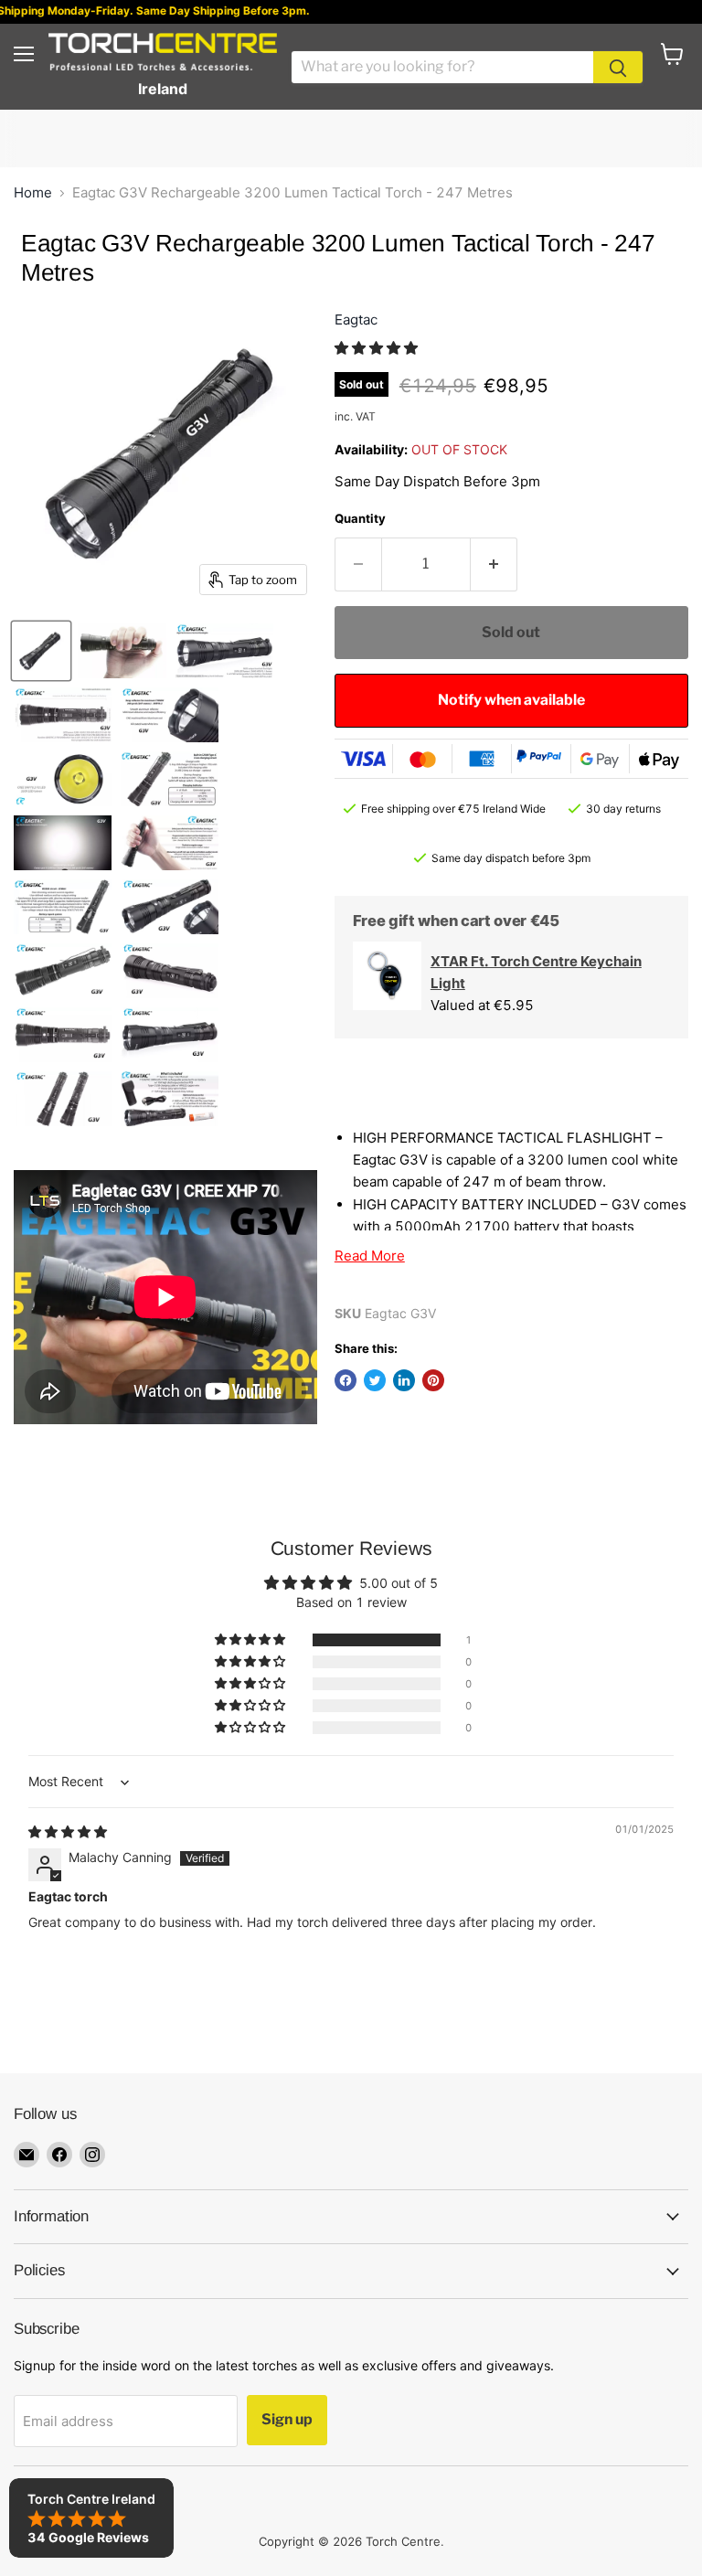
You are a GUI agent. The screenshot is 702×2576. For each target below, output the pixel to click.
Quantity (360, 518)
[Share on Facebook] (346, 1380)
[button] (376, 348)
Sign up (287, 2419)
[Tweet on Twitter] (375, 1380)
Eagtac (356, 319)
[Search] (618, 67)
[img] (68, 1831)
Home (33, 192)
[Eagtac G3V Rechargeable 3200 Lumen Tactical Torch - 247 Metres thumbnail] (41, 651)
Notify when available (511, 700)
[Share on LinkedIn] (404, 1380)
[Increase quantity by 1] (494, 564)
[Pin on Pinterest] (433, 1380)
